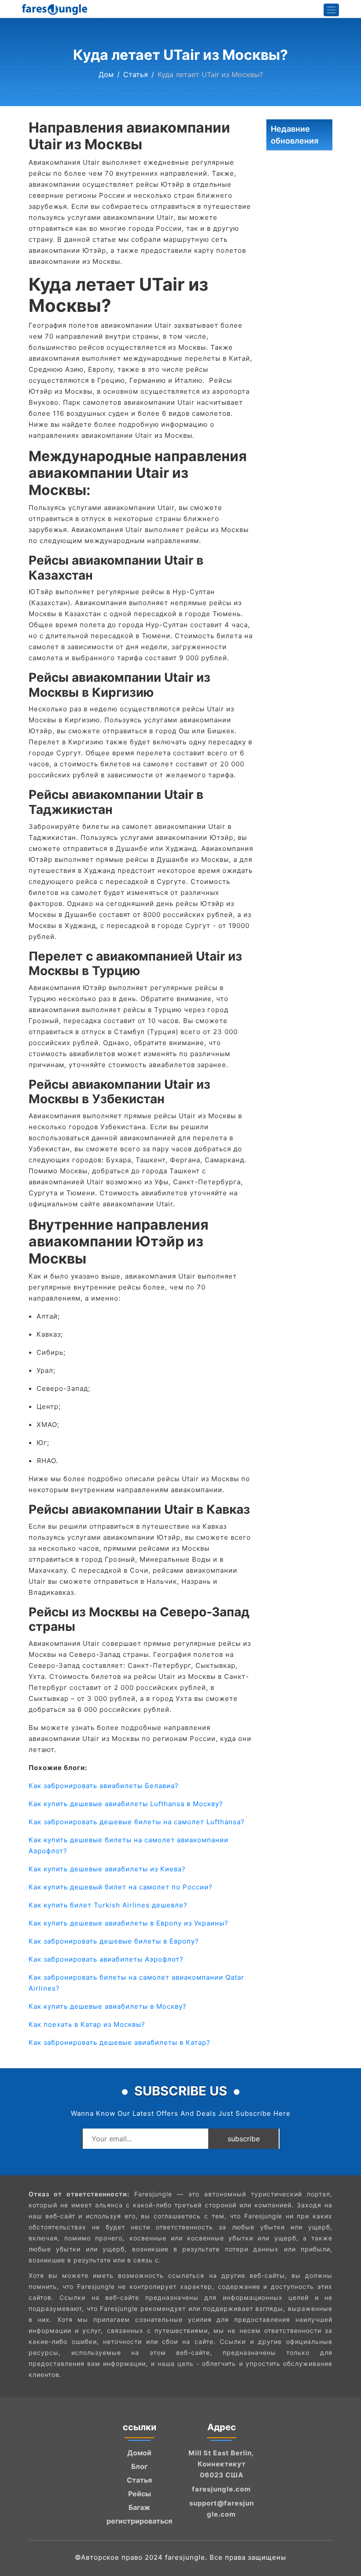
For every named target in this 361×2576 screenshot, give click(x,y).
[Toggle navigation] (332, 10)
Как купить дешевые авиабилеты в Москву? (108, 2006)
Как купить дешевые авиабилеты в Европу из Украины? (129, 1923)
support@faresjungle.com (222, 2509)
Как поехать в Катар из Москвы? (87, 2024)
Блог (139, 2466)
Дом (106, 74)
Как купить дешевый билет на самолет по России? (121, 1887)
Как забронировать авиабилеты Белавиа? (104, 1786)
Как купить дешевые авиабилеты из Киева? (107, 1869)
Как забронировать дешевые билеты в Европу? (114, 1941)
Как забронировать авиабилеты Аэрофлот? (106, 1959)
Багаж (139, 2507)
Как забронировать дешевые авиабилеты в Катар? (120, 2042)
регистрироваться (139, 2521)
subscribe (244, 2139)
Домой (139, 2453)
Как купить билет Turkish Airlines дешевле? (108, 1905)
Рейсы (140, 2494)
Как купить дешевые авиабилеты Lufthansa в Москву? (126, 1804)
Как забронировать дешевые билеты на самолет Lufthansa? (137, 1822)
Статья (136, 74)
